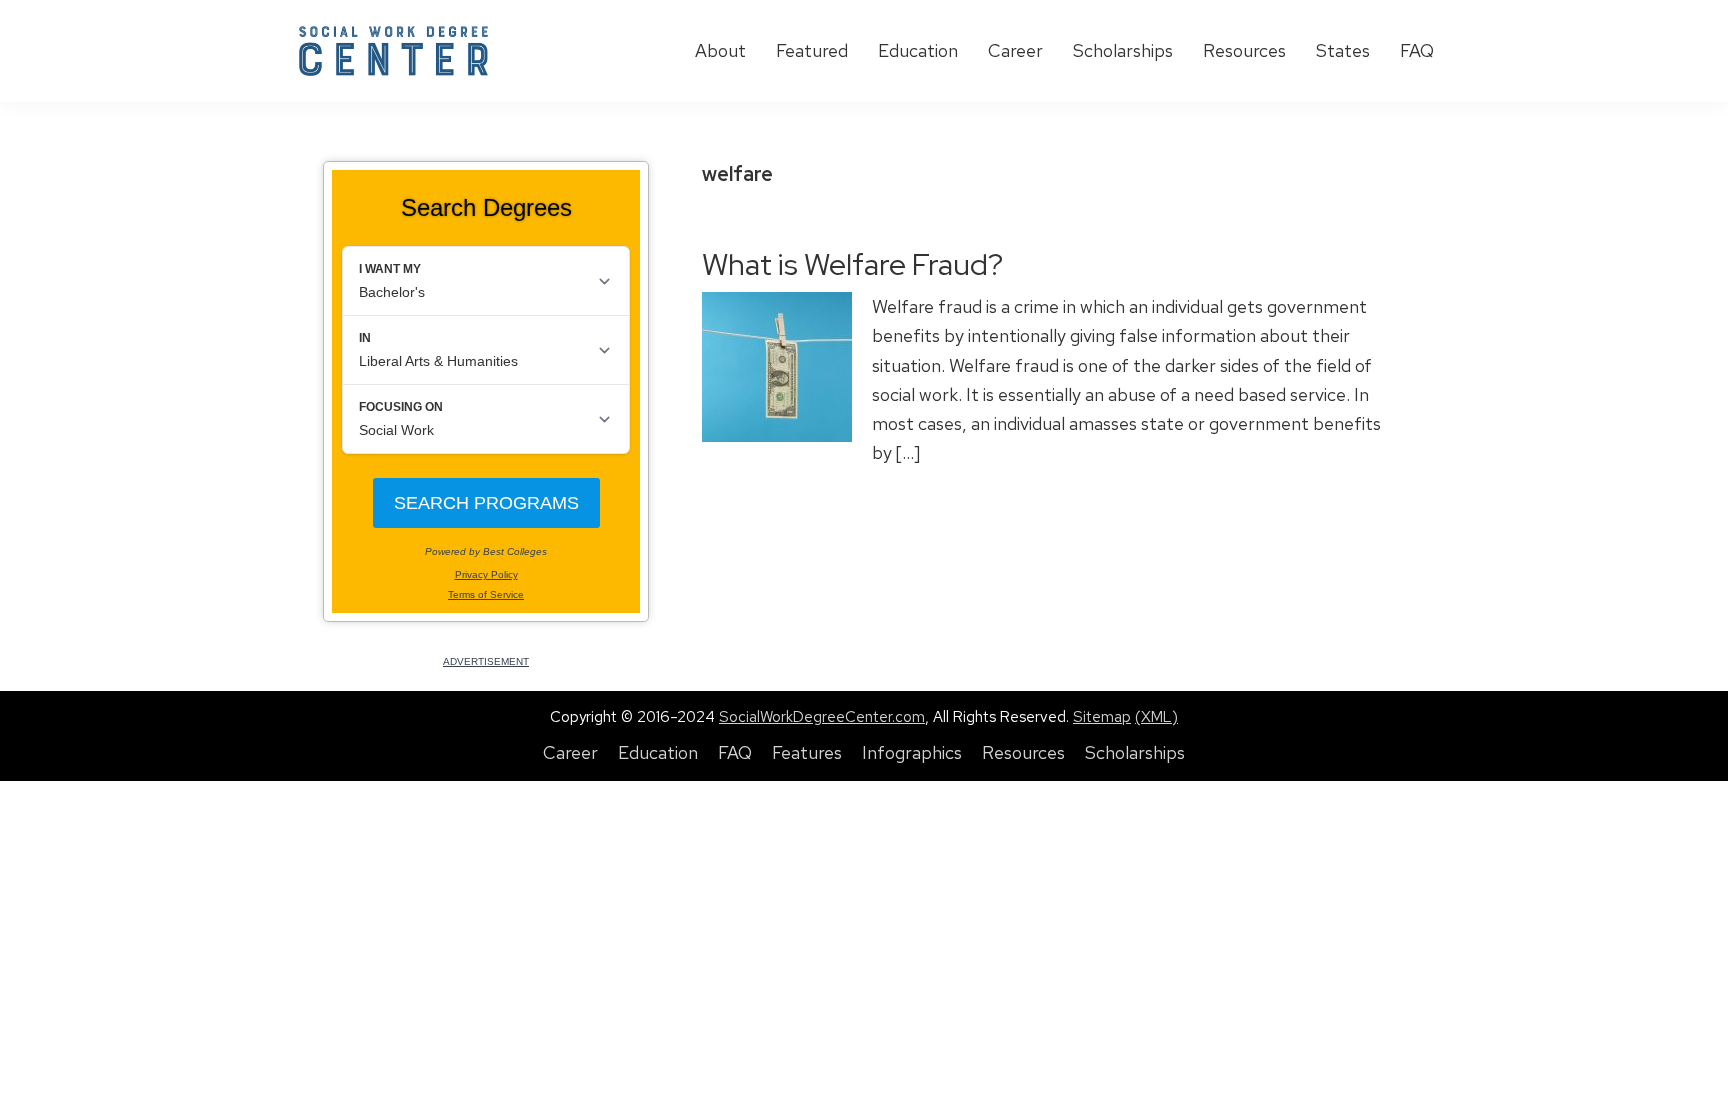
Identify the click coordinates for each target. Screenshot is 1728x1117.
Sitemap (1102, 717)
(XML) (1156, 717)
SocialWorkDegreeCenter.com (822, 717)
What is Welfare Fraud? (852, 264)
